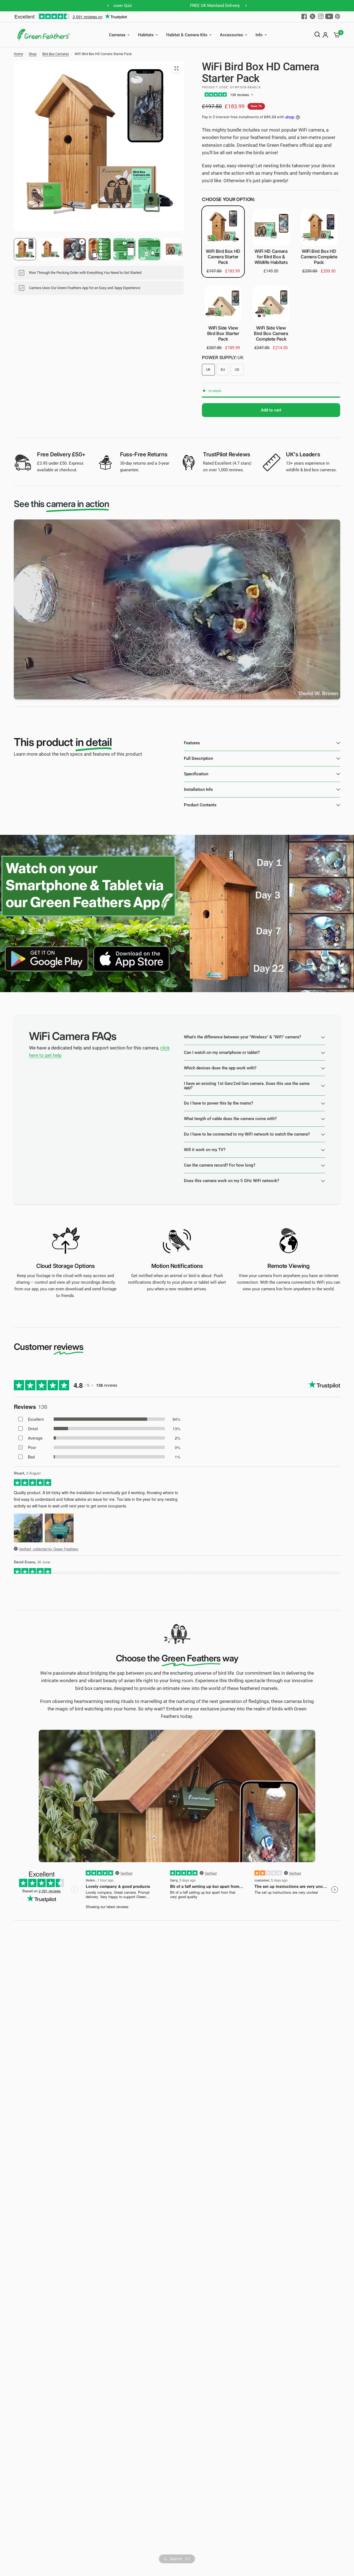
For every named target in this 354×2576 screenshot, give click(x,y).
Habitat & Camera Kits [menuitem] (187, 35)
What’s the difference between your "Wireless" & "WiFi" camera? (242, 1037)
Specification (196, 774)
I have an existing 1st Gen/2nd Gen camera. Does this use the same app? (247, 1086)
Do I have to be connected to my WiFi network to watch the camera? (247, 1134)
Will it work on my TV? (205, 1150)
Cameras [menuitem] (117, 35)
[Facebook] (304, 16)
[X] (313, 16)
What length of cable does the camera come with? (230, 1119)
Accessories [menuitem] (231, 35)
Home (18, 54)
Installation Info (198, 789)
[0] (335, 35)
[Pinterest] (337, 16)
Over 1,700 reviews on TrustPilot (224, 6)
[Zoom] (176, 68)
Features (192, 743)
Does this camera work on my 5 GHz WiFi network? (231, 1181)
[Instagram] (321, 16)
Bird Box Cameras (56, 54)
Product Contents (200, 805)
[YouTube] (329, 16)
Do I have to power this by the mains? (218, 1103)
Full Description (198, 758)
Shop (33, 54)
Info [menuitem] (259, 35)
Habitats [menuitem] (146, 35)
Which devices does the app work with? (220, 1068)
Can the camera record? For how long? (220, 1165)
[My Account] (325, 35)
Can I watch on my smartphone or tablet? (222, 1052)
